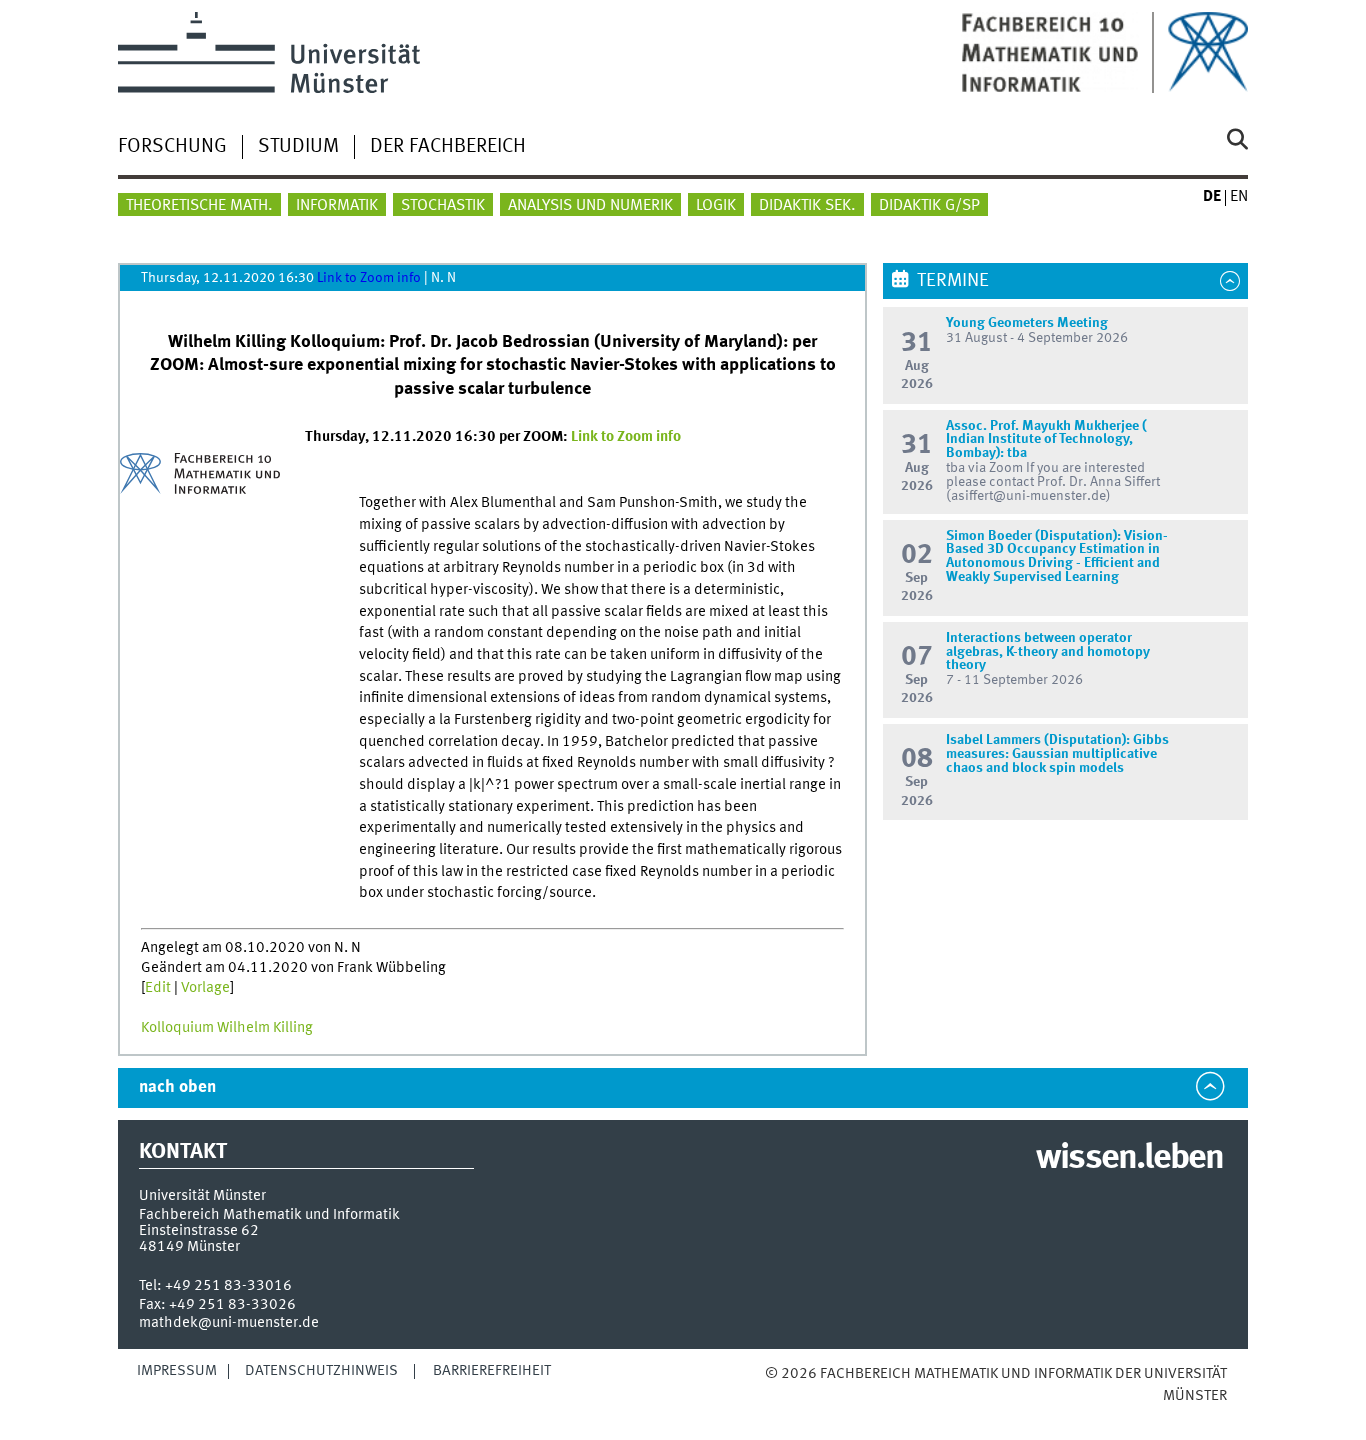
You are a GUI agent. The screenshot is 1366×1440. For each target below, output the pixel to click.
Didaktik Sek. (807, 206)
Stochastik (443, 206)
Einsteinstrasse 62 (199, 1231)
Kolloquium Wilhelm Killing (227, 1028)
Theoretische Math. (199, 206)
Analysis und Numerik (590, 206)
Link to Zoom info (369, 278)
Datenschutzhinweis (321, 1371)
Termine (953, 281)
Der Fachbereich (448, 147)
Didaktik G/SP (929, 206)
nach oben (177, 1087)
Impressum (177, 1371)
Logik (716, 206)
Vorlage (205, 988)
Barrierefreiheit (492, 1371)
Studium (298, 147)
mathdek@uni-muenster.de (229, 1323)
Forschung (172, 147)
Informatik (337, 206)
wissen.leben (1129, 1159)
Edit (158, 988)
